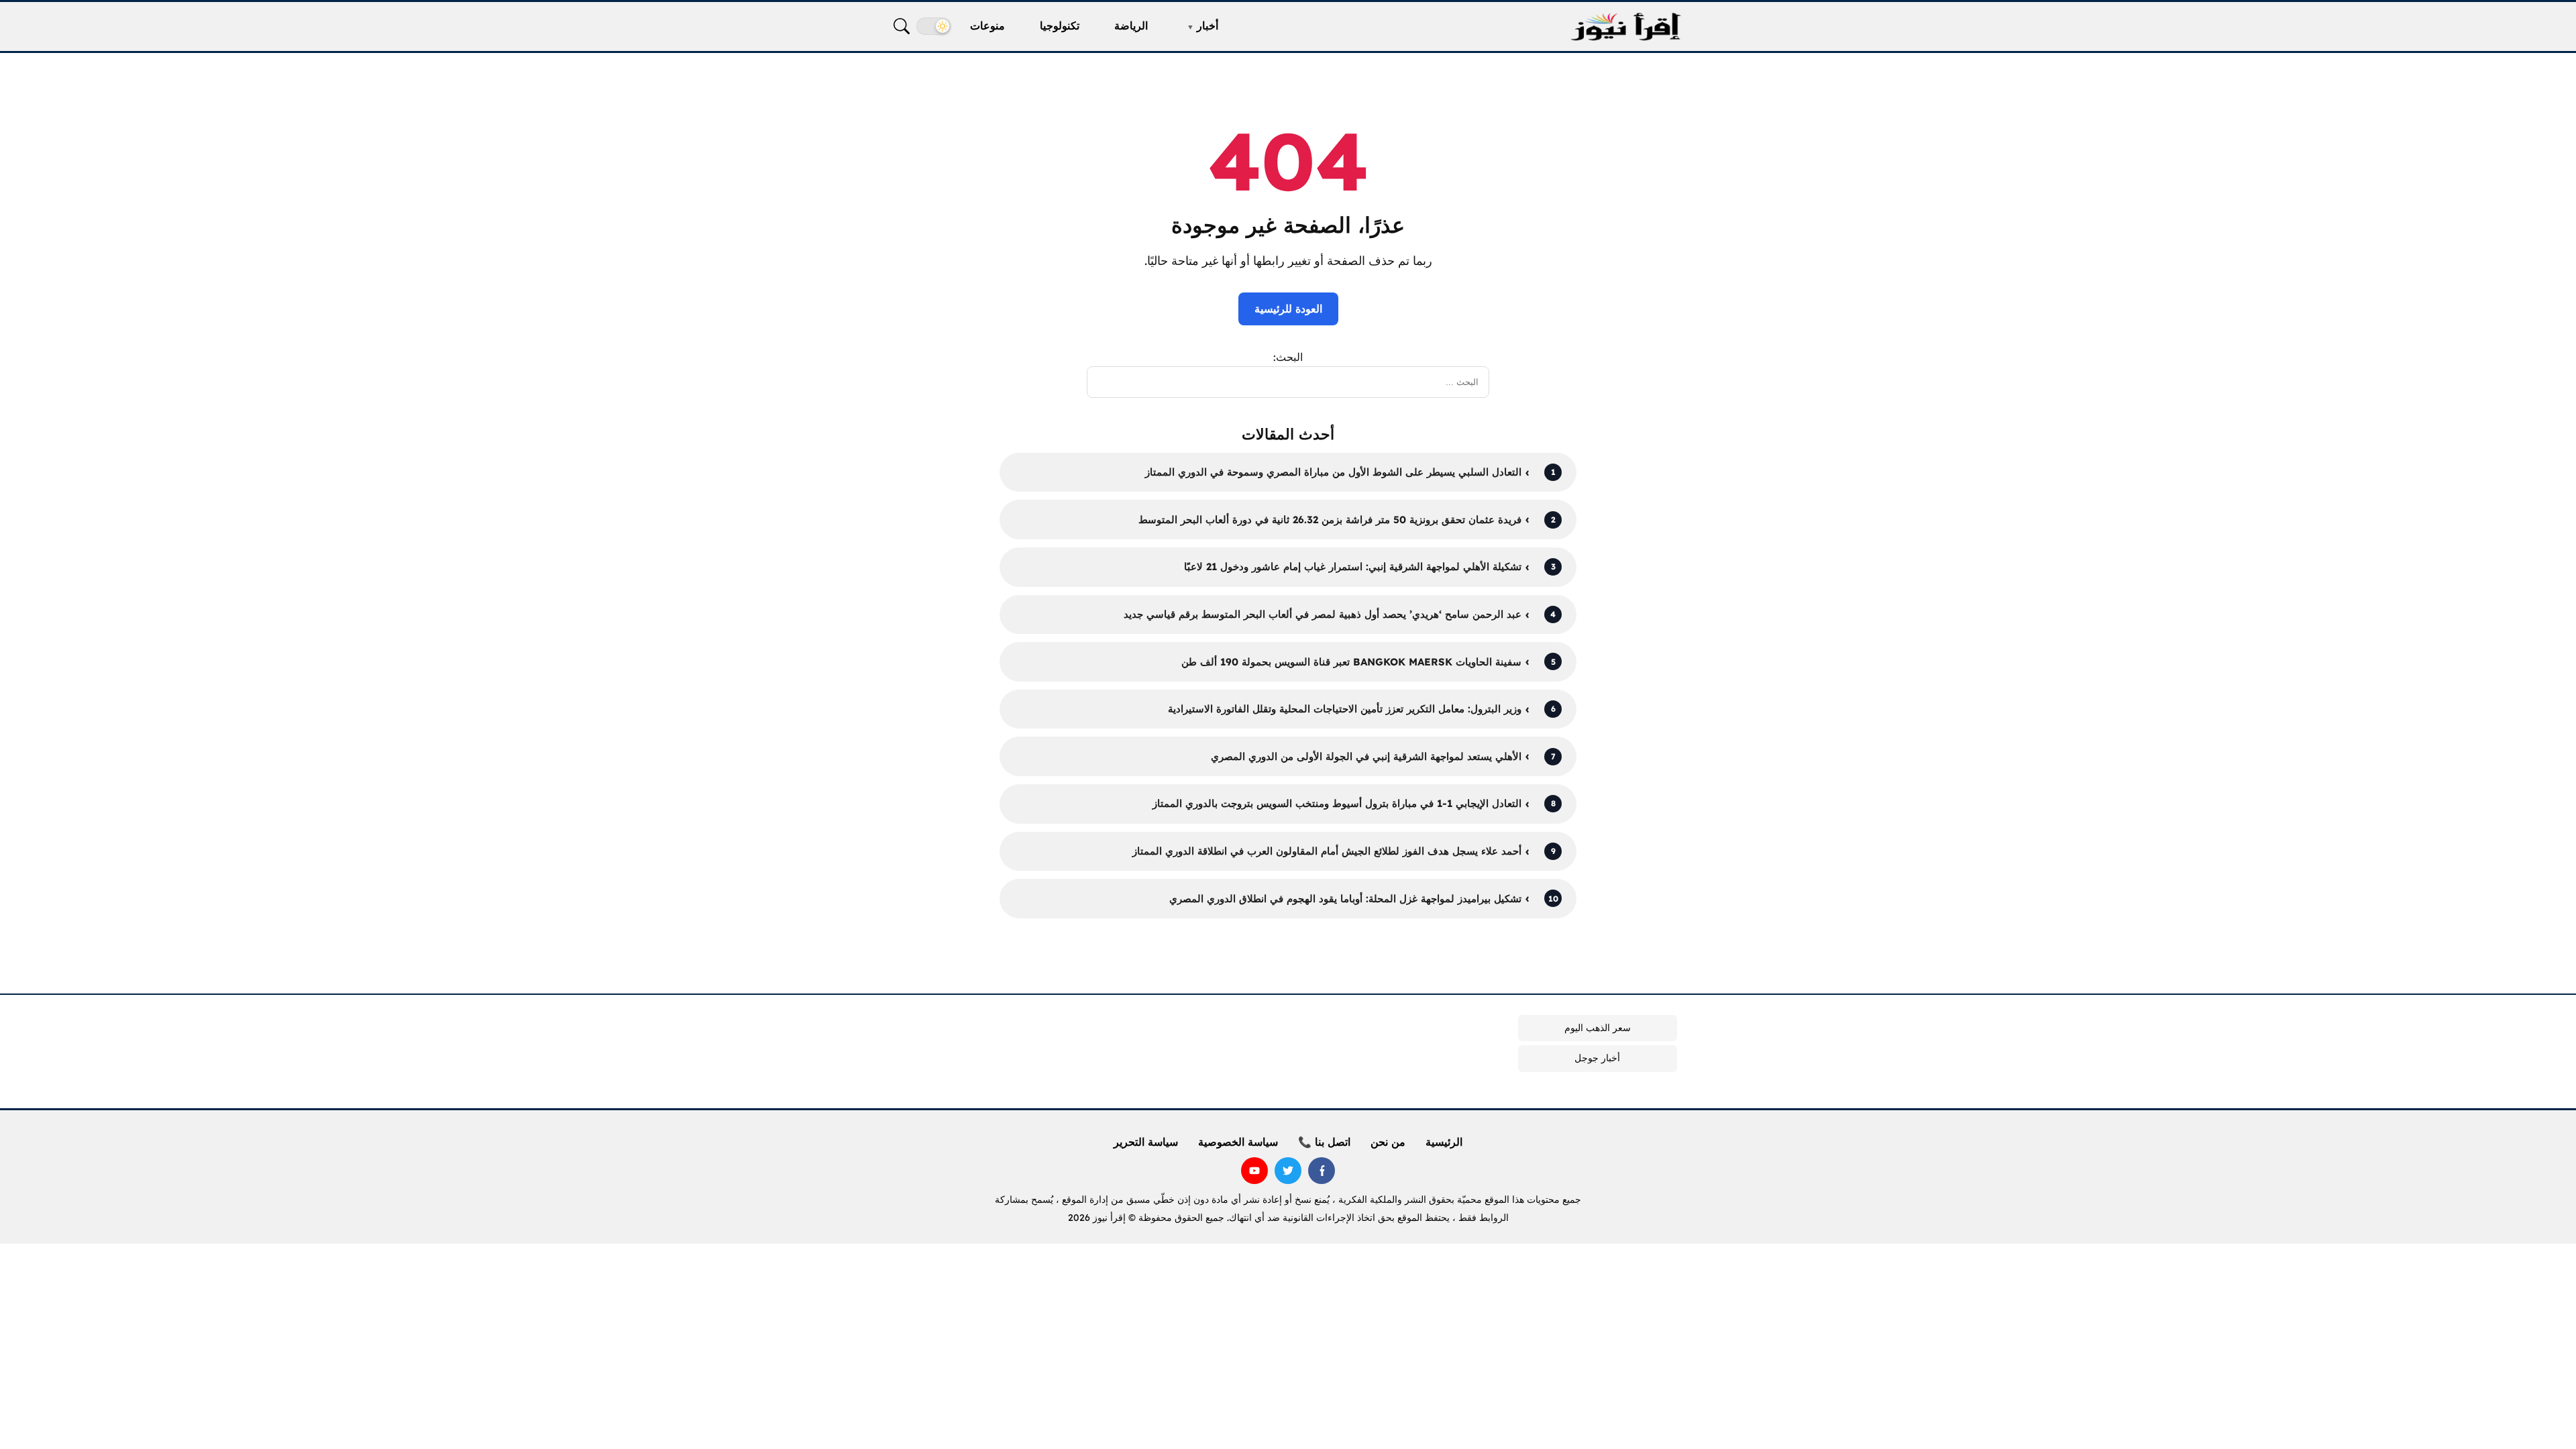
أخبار (1207, 25)
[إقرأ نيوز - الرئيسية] (1625, 26)
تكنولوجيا (1060, 25)
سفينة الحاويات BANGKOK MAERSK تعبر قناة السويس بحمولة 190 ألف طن (1351, 662)
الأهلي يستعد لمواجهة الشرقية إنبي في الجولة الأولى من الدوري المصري (1366, 756)
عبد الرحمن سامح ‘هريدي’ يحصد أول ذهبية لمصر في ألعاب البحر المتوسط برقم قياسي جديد (1323, 614)
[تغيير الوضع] (934, 26)
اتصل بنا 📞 (1324, 1142)
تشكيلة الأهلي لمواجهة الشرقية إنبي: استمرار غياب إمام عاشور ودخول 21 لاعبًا (1353, 567)
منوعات (987, 25)
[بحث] (902, 26)
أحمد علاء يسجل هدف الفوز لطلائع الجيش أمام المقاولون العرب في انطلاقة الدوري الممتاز (1327, 851)
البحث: (1288, 357)
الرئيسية (1444, 1142)
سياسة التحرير (1146, 1142)
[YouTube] (1254, 1171)
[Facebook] (1322, 1171)
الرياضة (1131, 25)
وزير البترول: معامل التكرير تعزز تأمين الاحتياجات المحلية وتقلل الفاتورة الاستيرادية (1345, 709)
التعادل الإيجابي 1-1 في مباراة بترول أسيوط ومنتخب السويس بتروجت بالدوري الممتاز (1337, 803)
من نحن (1388, 1142)
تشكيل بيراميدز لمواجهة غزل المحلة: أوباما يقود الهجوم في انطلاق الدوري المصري (1345, 899)
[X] (1288, 1171)
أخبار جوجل (1597, 1058)
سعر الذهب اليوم (1598, 1028)
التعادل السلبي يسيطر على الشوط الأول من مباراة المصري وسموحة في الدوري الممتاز (1333, 472)
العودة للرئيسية (1288, 309)
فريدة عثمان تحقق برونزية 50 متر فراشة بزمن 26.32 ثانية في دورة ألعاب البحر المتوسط (1330, 520)
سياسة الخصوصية (1238, 1142)
